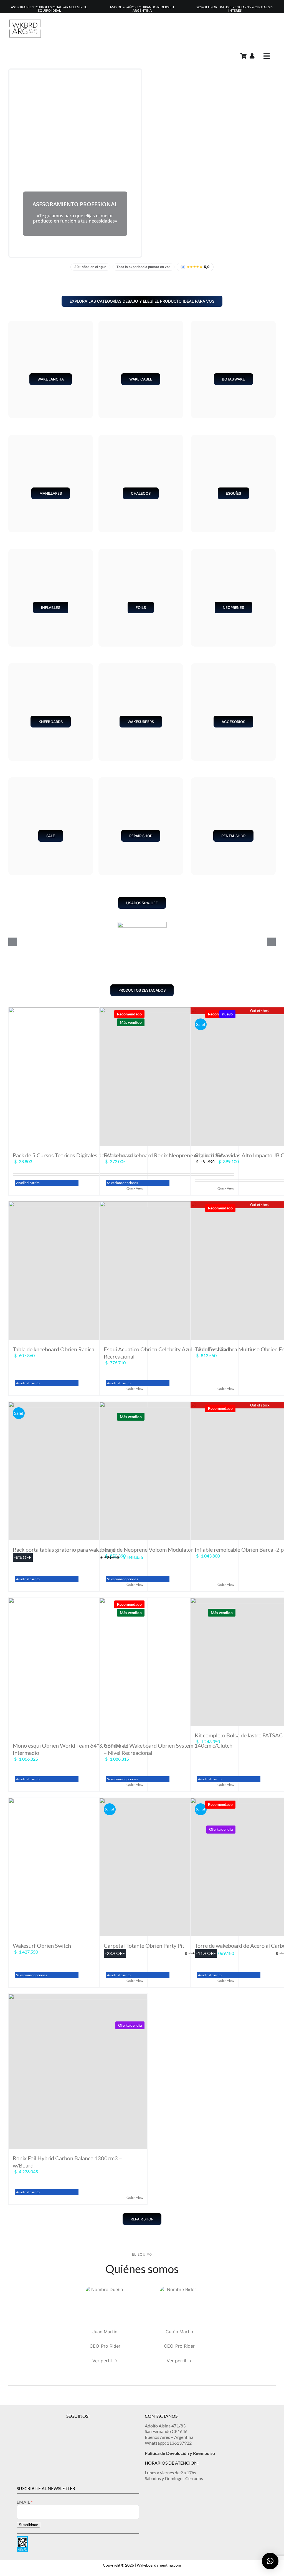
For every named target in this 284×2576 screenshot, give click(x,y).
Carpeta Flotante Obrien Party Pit (144, 1946)
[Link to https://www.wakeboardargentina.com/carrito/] (244, 56)
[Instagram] (69, 2425)
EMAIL (24, 2502)
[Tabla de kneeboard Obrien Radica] (78, 1271)
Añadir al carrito (28, 1183)
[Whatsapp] (87, 2425)
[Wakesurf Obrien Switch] (78, 1867)
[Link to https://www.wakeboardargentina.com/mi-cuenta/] (252, 56)
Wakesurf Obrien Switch (42, 1946)
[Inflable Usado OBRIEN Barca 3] (142, 925)
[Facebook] (78, 2425)
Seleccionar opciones (122, 1183)
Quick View (135, 2198)
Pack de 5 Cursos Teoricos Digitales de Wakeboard (73, 1155)
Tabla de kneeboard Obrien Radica (54, 1349)
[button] (270, 2561)
